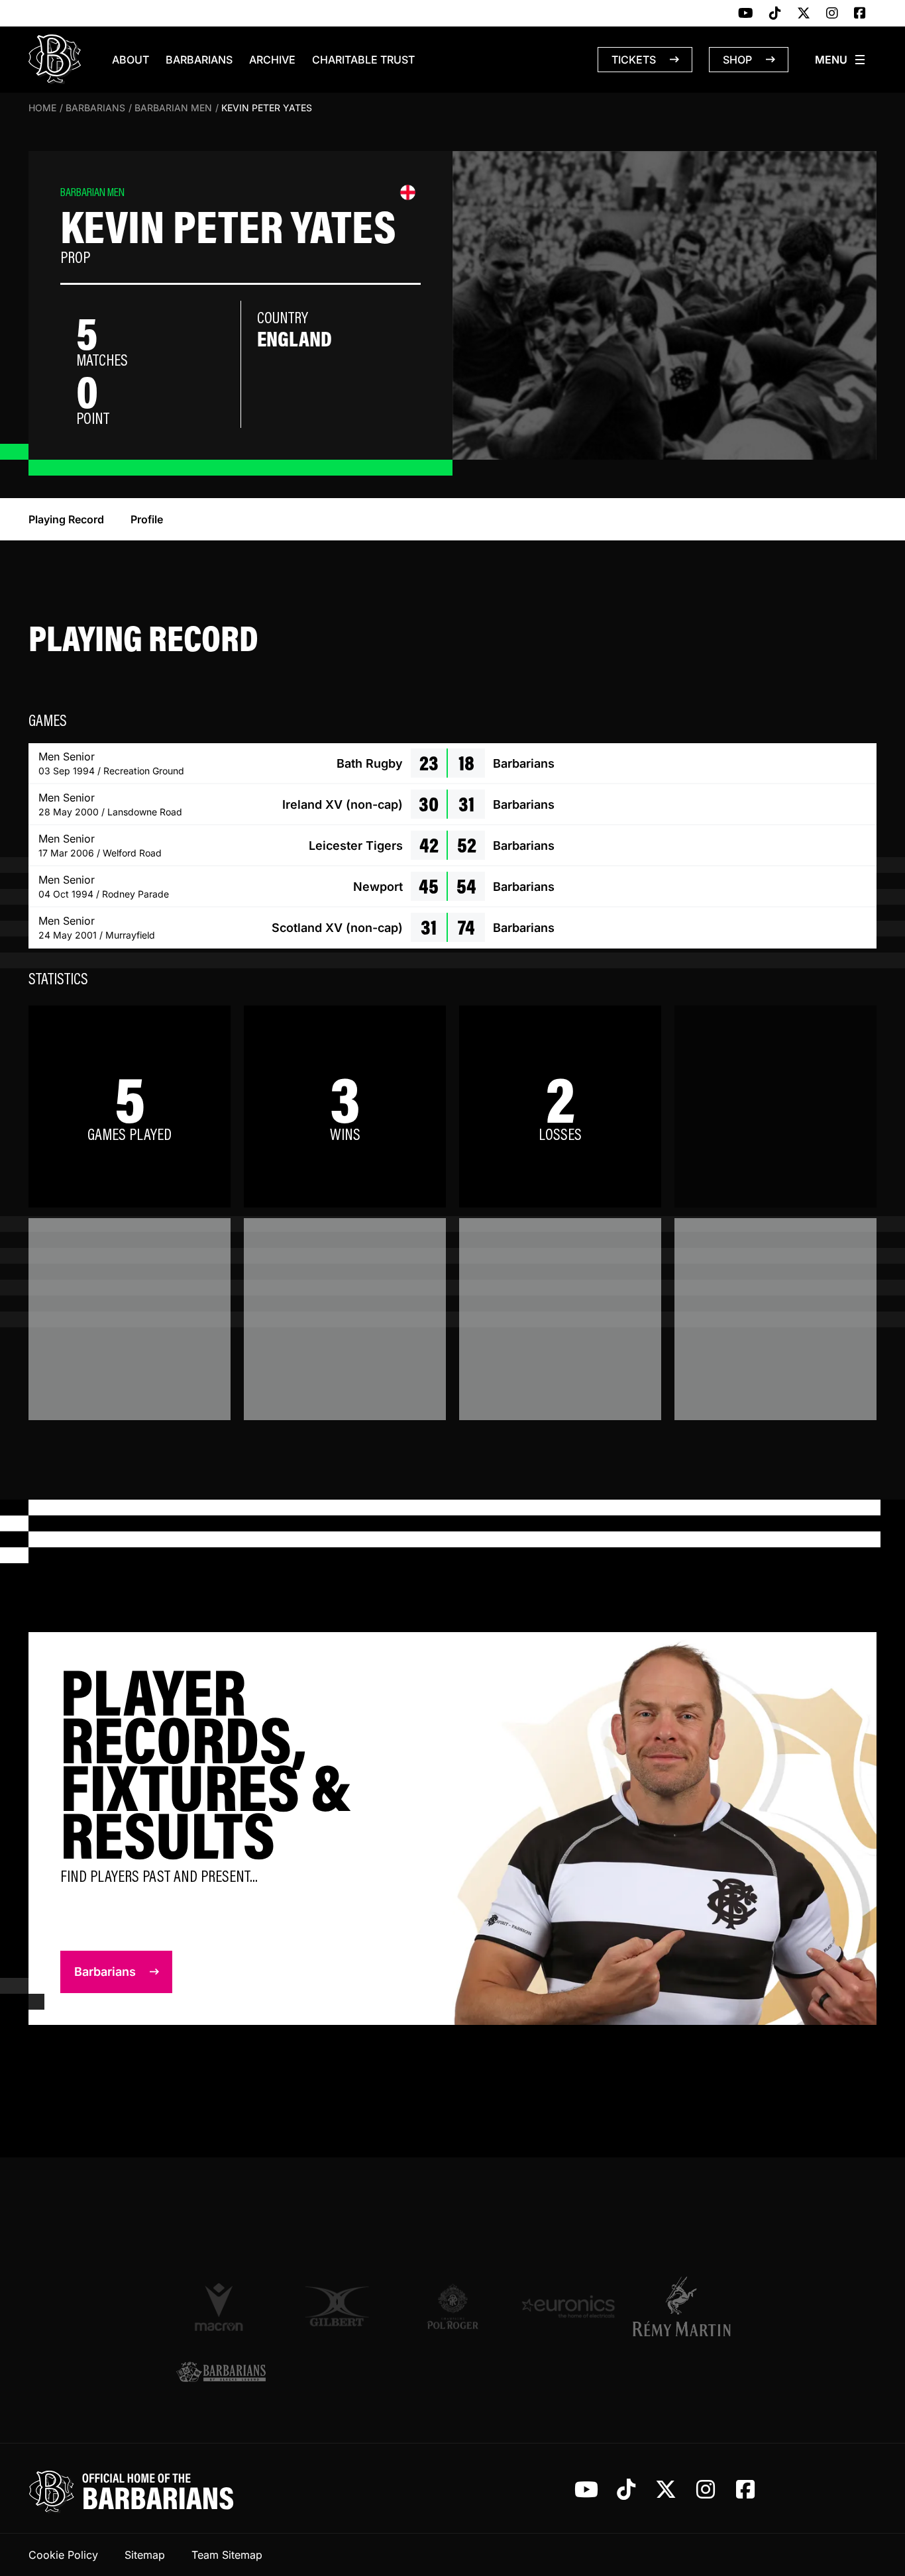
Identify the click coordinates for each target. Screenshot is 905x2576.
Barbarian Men (173, 108)
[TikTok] (775, 14)
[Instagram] (832, 14)
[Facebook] (860, 14)
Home (42, 108)
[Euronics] (568, 2306)
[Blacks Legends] (221, 2373)
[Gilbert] (337, 2306)
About (131, 60)
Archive (272, 60)
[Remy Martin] (684, 2306)
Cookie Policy (63, 2555)
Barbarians (199, 60)
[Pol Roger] (453, 2306)
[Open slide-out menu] (841, 60)
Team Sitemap (227, 2555)
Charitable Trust (363, 60)
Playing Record (66, 519)
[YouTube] (746, 14)
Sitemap (145, 2555)
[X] (804, 14)
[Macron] (221, 2306)
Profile (147, 519)
